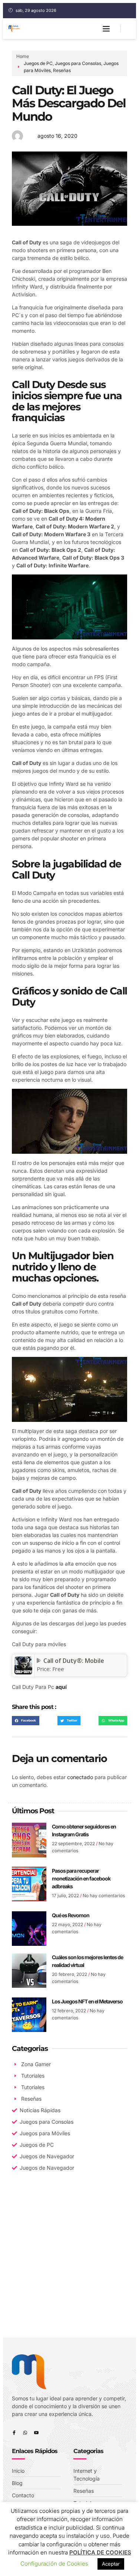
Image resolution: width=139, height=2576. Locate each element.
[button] (106, 29)
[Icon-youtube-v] (36, 2433)
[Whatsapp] (25, 2433)
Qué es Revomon (71, 1915)
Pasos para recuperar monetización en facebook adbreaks (81, 1878)
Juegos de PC (38, 63)
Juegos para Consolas (78, 63)
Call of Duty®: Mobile (74, 1661)
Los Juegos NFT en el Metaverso (87, 2001)
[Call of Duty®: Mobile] (23, 1672)
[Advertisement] (69, 2264)
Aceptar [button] (111, 2564)
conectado (80, 1777)
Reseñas (62, 70)
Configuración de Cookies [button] (54, 2564)
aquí (61, 1687)
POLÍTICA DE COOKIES (100, 2552)
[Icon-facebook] (14, 2433)
